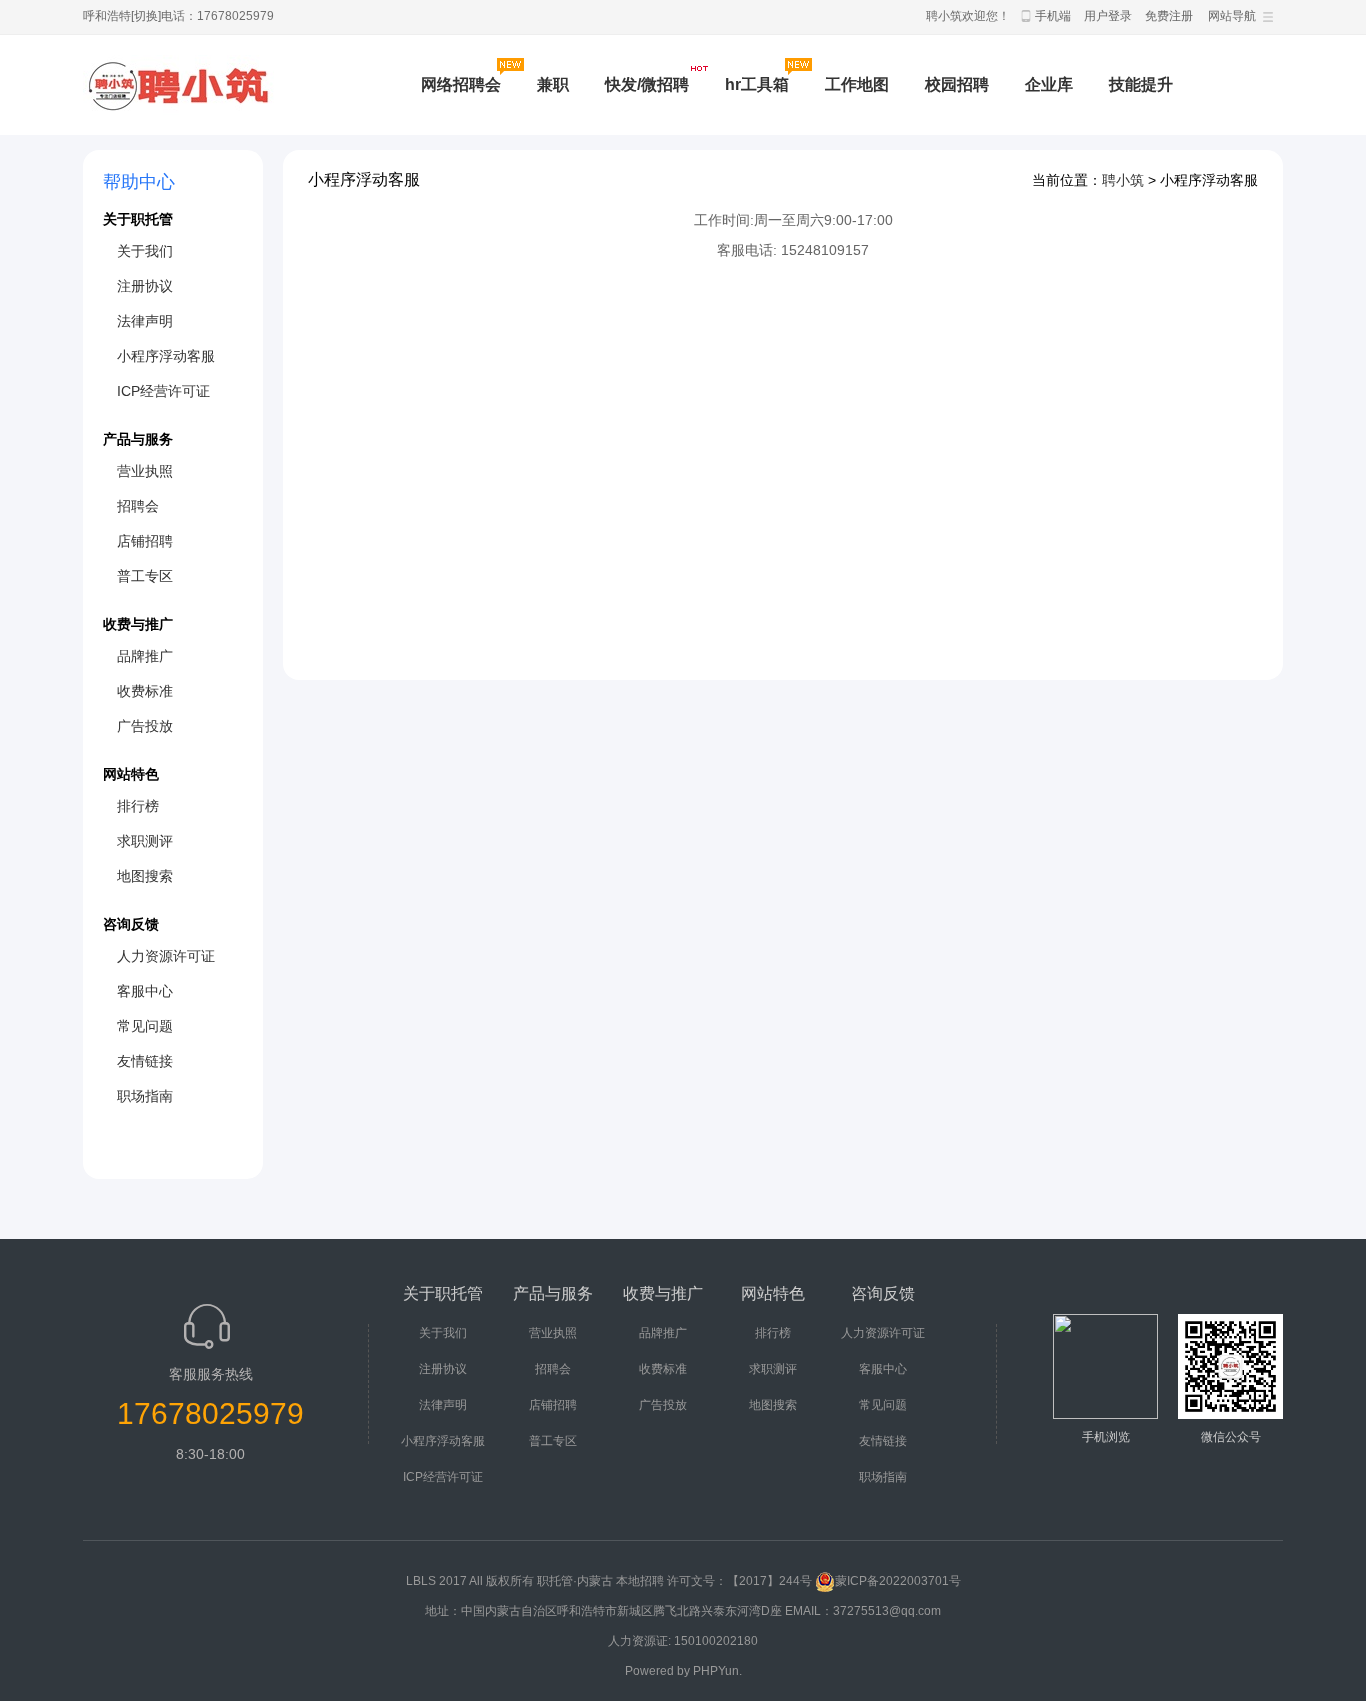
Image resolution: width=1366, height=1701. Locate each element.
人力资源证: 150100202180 (683, 1641)
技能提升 (1141, 84)
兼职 (553, 84)
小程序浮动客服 (166, 356)
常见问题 (145, 1026)
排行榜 (138, 806)
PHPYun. (717, 1671)
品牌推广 (145, 656)
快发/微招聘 (647, 84)
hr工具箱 (757, 84)
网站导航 (1232, 16)
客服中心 (145, 991)
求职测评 (145, 841)
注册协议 (145, 286)
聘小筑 (1123, 180)
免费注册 (1169, 16)
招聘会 (138, 506)
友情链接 (145, 1061)
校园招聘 (957, 84)
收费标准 (145, 691)
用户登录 (1108, 16)
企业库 (1049, 84)
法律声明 (145, 321)
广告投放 (145, 726)
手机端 (1053, 16)
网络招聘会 (461, 84)
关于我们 (145, 251)
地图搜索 (145, 876)
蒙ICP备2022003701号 (898, 1581)
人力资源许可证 (166, 956)
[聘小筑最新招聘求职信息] (178, 85)
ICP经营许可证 (163, 391)
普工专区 (145, 576)
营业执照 (145, 471)
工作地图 (857, 84)
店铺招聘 (145, 541)
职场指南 (145, 1096)
